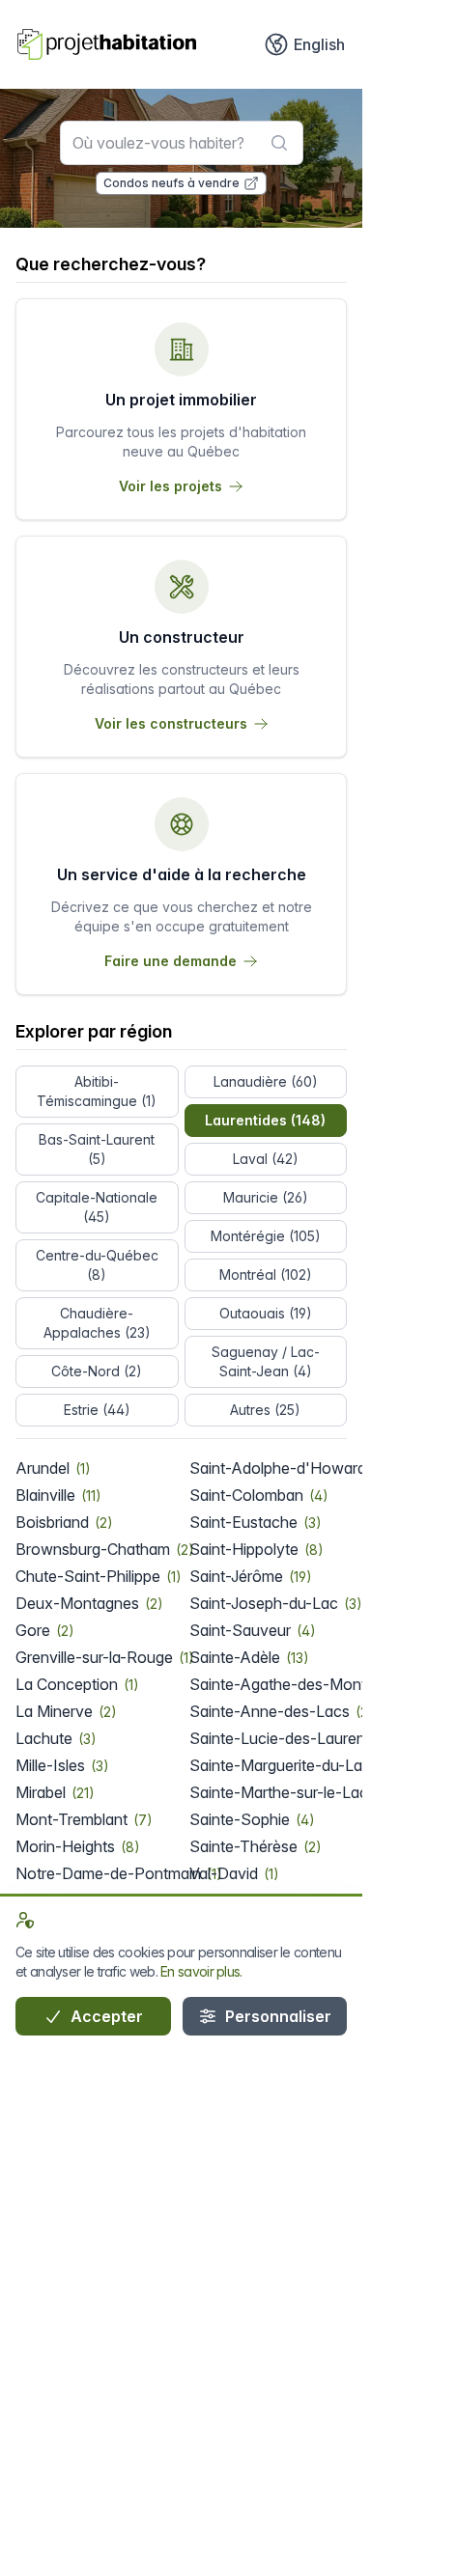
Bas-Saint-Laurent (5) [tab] (97, 1149)
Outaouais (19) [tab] (266, 1313)
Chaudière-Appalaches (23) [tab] (97, 1323)
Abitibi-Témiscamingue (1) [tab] (97, 1091)
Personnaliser (276, 2016)
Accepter (105, 2016)
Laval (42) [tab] (266, 1159)
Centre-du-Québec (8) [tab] (97, 1265)
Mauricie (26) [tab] (266, 1197)
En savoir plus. (201, 1971)
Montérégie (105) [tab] (266, 1236)
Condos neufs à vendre (171, 183)
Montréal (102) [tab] (266, 1274)
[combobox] (182, 143)
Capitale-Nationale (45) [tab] (97, 1207)
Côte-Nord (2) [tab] (97, 1371)
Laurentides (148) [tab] (265, 1120)
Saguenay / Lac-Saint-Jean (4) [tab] (266, 1361)
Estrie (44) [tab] (97, 1410)
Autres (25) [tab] (265, 1410)
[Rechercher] (279, 143)
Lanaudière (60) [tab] (266, 1081)
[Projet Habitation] (107, 44)
